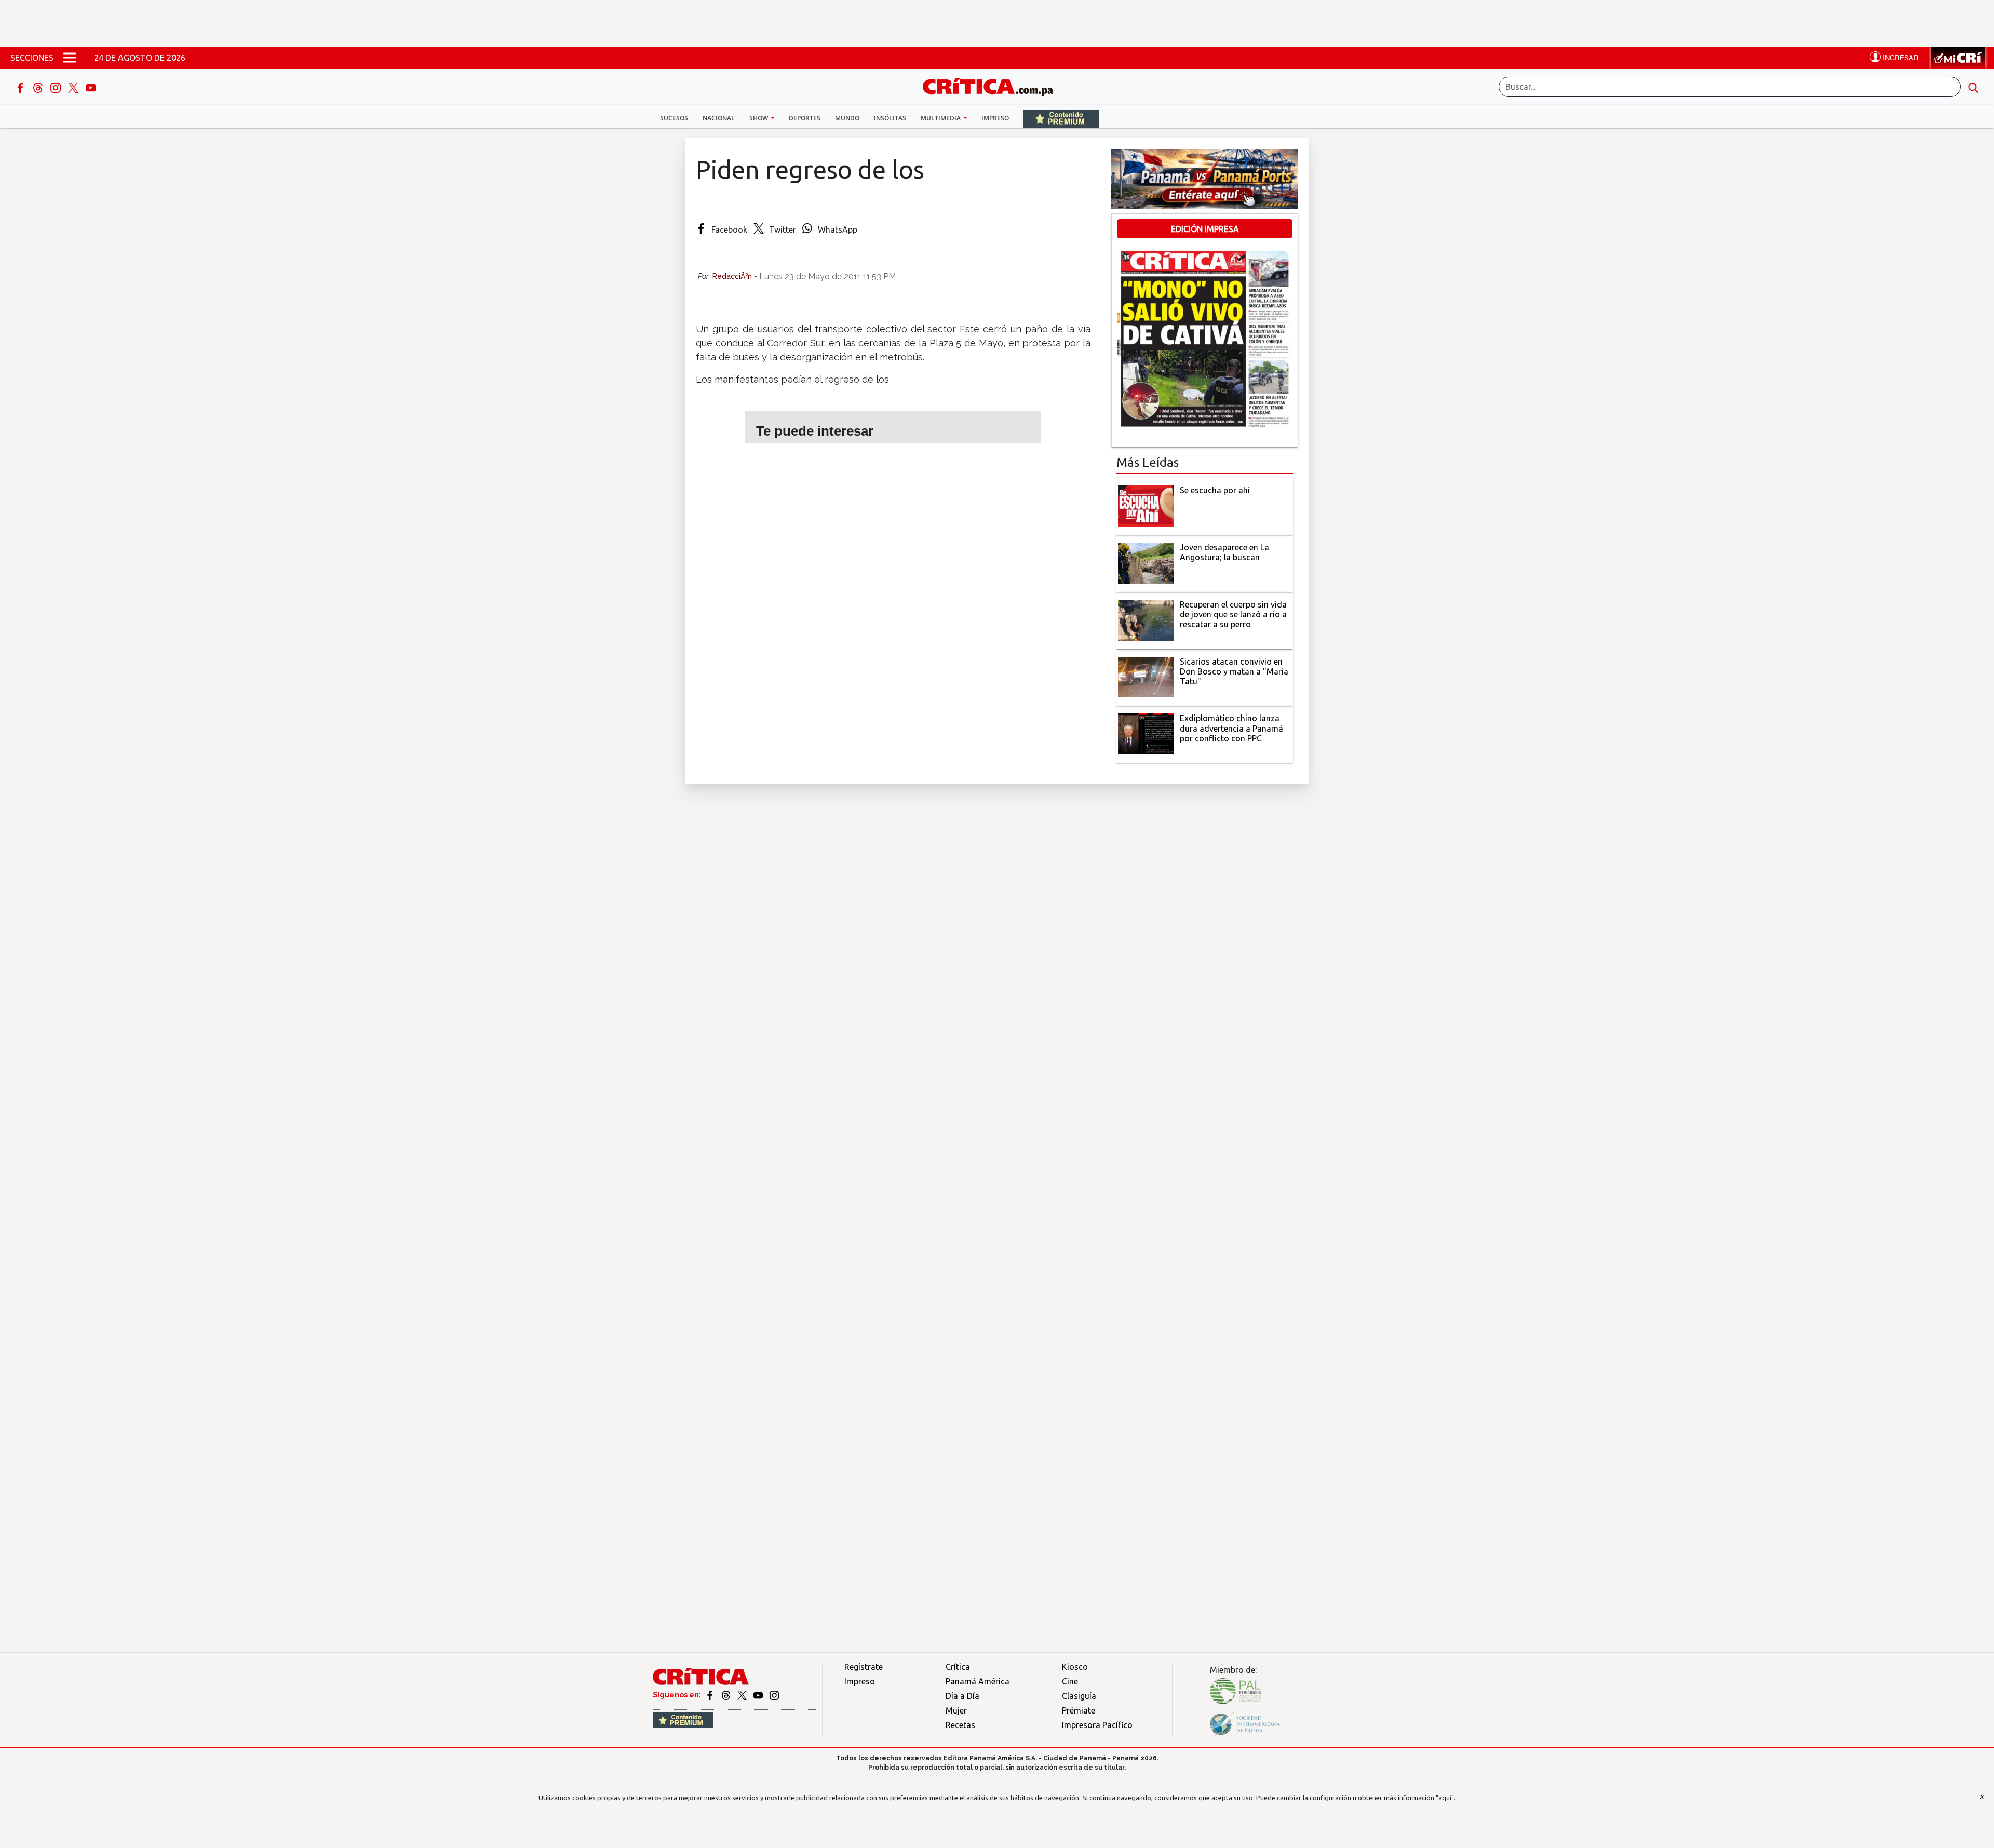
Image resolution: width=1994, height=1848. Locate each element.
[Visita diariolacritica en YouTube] (759, 1695)
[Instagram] (57, 87)
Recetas (960, 1725)
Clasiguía (1079, 1696)
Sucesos (674, 118)
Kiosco (1075, 1667)
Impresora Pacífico (1097, 1725)
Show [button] (759, 118)
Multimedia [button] (941, 118)
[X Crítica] (74, 87)
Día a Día (962, 1696)
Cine (1070, 1681)
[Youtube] (91, 87)
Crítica (958, 1667)
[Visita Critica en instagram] (774, 1695)
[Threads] (39, 87)
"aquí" (1445, 1798)
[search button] (1973, 87)
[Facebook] (21, 87)
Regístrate (864, 1667)
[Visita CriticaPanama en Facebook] (711, 1695)
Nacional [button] (719, 118)
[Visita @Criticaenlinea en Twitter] (727, 1695)
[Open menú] (70, 58)
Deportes (805, 118)
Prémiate (1079, 1710)
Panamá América (978, 1681)
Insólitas (890, 118)
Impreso (995, 118)
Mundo (847, 118)
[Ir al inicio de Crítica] (993, 85)
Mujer (956, 1710)
